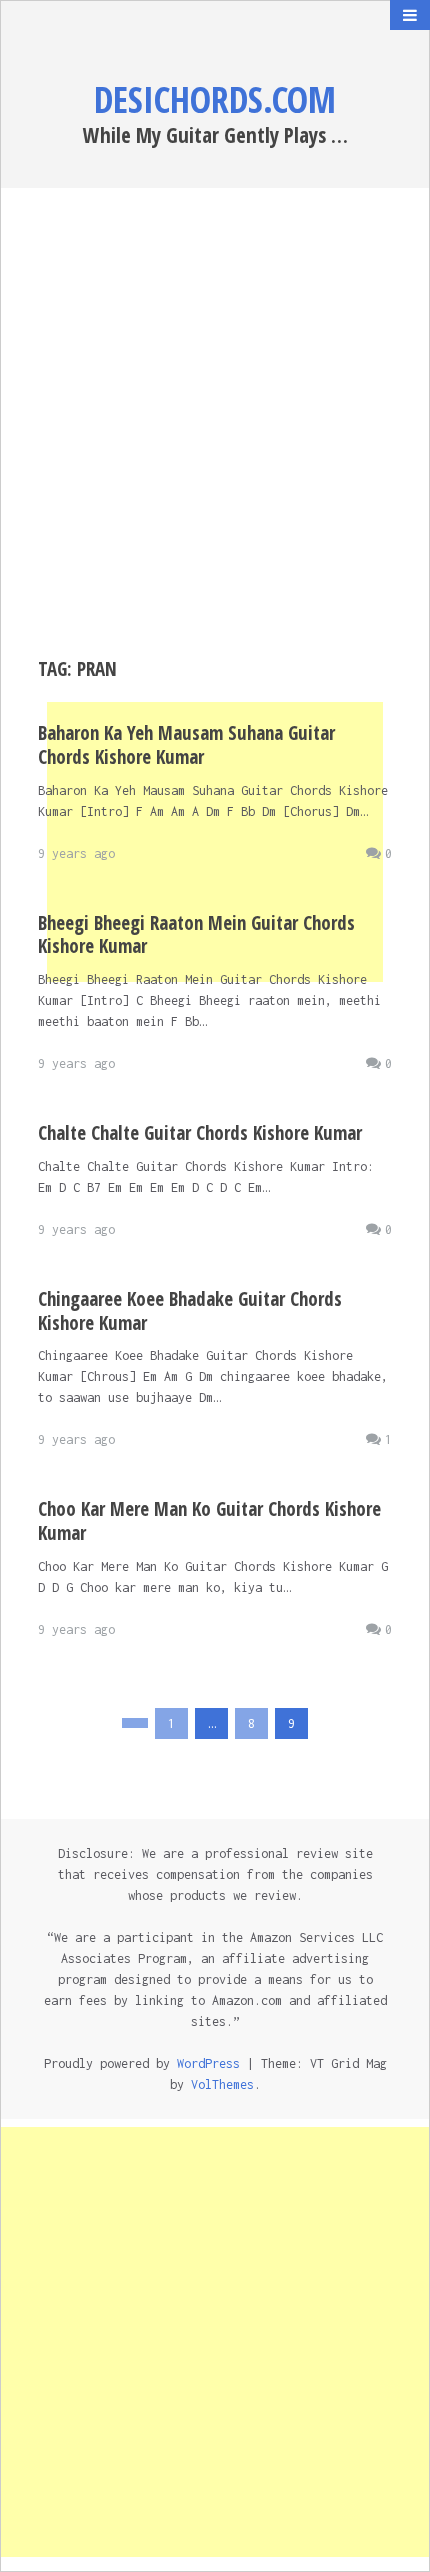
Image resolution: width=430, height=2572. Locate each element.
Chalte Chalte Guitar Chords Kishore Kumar (200, 1133)
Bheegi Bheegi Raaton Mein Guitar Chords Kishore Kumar (196, 935)
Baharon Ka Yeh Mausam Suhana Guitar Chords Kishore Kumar (186, 745)
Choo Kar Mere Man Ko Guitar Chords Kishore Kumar (209, 1521)
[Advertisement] (215, 423)
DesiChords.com (215, 99)
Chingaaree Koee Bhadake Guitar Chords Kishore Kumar (190, 1311)
